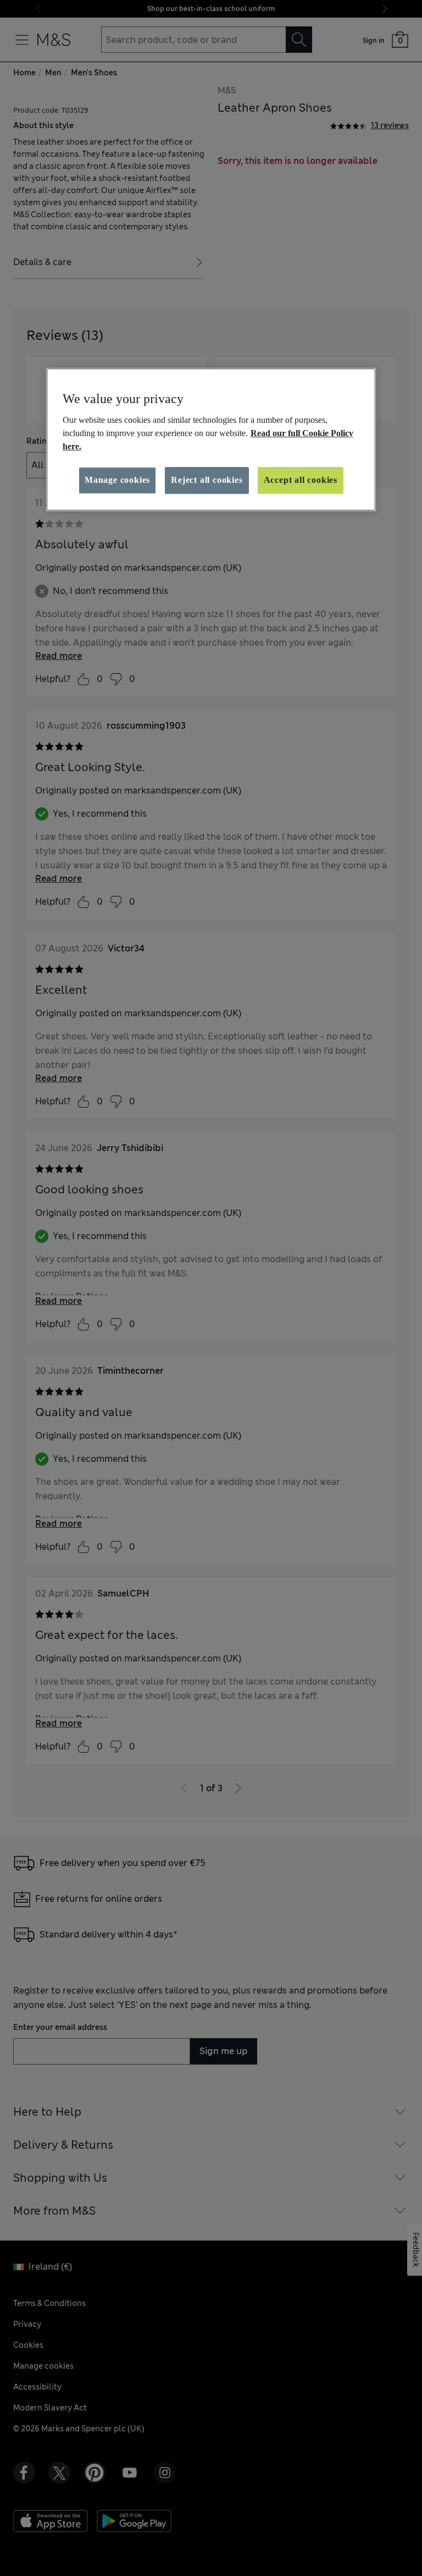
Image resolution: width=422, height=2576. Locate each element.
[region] (211, 439)
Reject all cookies (207, 480)
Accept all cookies (301, 480)
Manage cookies (117, 480)
